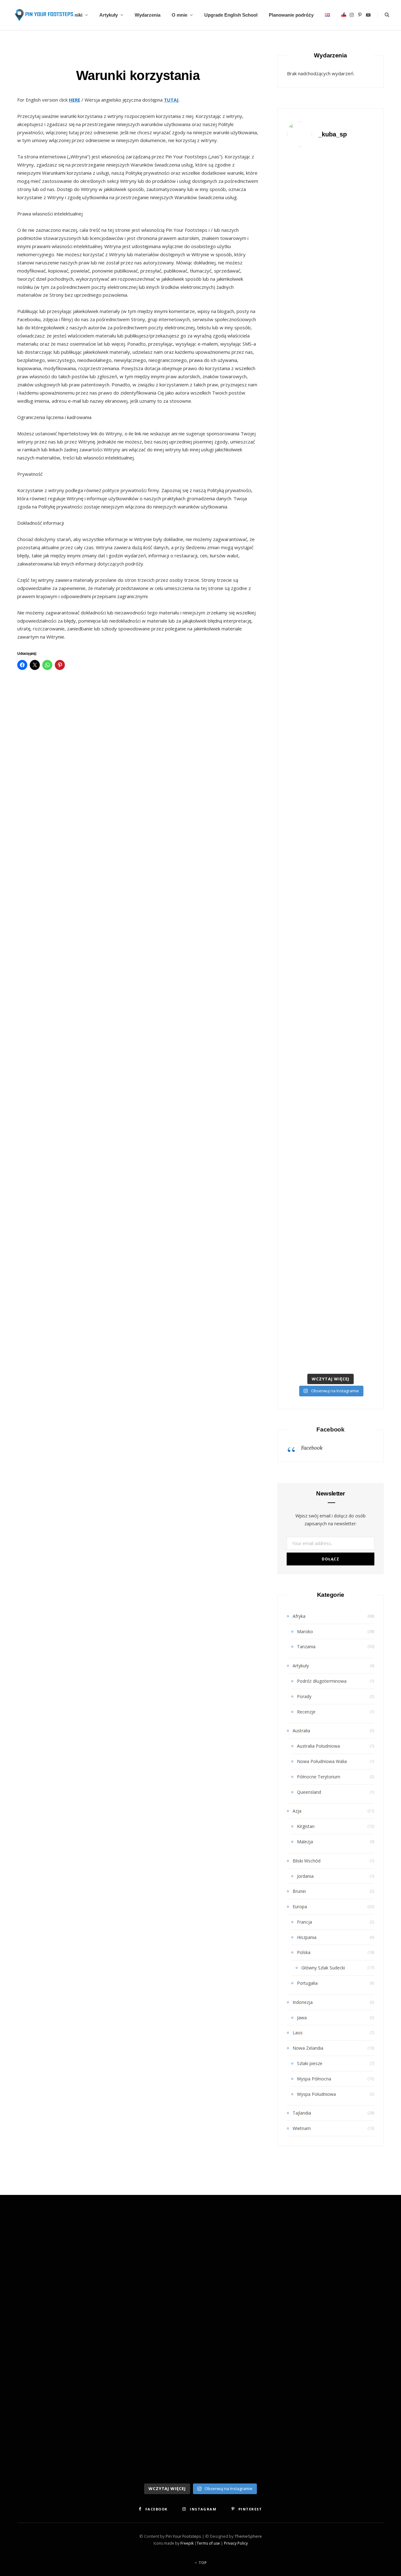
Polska (304, 1952)
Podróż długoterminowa (322, 1681)
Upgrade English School (231, 15)
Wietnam (302, 2128)
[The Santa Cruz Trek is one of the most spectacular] (361, 374)
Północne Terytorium (319, 1777)
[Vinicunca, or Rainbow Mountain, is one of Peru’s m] (300, 341)
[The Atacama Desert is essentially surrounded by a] (331, 771)
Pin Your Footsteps (183, 2536)
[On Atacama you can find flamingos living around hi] (361, 746)
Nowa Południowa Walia (322, 1761)
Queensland (309, 1792)
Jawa (302, 2018)
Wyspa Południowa (316, 2094)
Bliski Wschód (307, 1861)
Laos (298, 2033)
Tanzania (306, 1647)
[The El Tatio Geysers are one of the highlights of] (331, 391)
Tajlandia (302, 2113)
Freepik (187, 2543)
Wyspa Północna (314, 2079)
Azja (297, 1811)
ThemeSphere (248, 2536)
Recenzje (306, 1712)
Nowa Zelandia (308, 2048)
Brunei (299, 1891)
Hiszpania (307, 1937)
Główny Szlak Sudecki (323, 1968)
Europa (300, 1907)
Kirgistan (306, 1826)
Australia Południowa (318, 1746)
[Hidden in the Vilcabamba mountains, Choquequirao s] (300, 1000)
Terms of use (208, 2543)
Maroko (305, 1631)
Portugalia (307, 1983)
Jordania (305, 1876)
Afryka (299, 1616)
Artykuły (109, 15)
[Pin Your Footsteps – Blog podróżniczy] (43, 15)
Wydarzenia (148, 15)
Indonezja (303, 2002)
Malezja (305, 1842)
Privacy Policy (236, 2543)
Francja (305, 1922)
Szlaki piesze (310, 2063)
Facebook (331, 1429)
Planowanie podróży (291, 15)
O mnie (180, 15)
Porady (304, 1696)
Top (202, 2563)
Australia (301, 1731)
